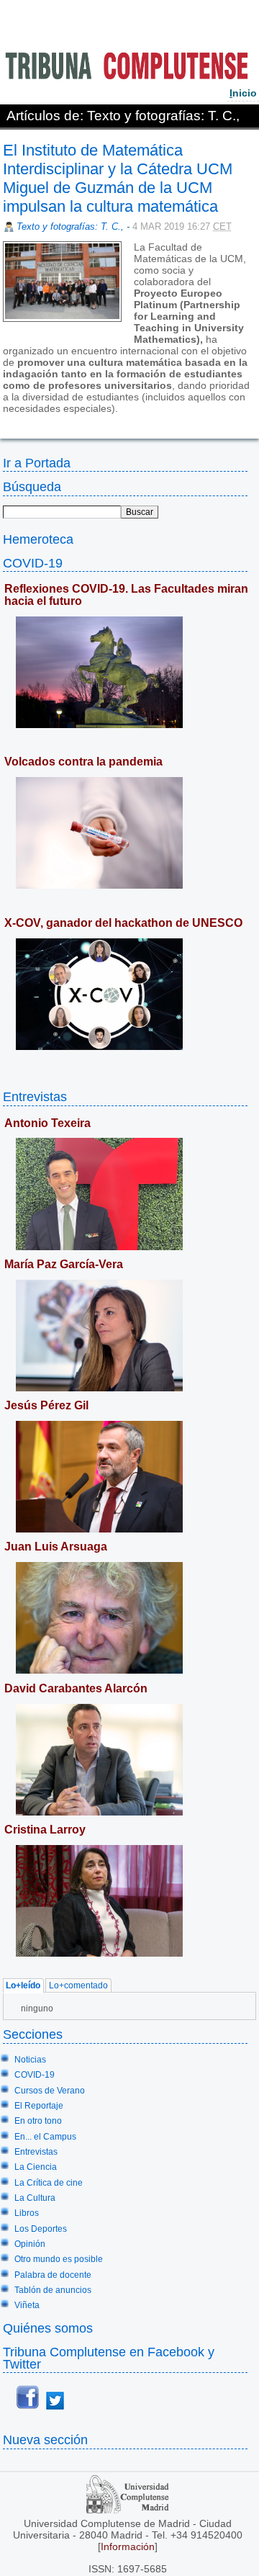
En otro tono (38, 2121)
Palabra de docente (53, 2275)
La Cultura (35, 2198)
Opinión (30, 2244)
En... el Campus (45, 2137)
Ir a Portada (37, 463)
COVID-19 (33, 563)
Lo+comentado (78, 1986)
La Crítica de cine (49, 2183)
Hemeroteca (38, 539)
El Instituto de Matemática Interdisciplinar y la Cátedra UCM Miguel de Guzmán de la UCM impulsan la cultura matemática (118, 178)
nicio (243, 93)
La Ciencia (36, 2167)
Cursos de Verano (50, 2091)
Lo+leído (23, 1986)
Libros (27, 2213)
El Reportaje (39, 2106)
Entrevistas (35, 1096)
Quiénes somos (48, 2328)
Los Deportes (41, 2229)
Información (128, 2546)
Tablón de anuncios (53, 2290)
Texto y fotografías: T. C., (72, 226)
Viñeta (27, 2305)
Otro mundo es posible (59, 2259)
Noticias (30, 2060)
